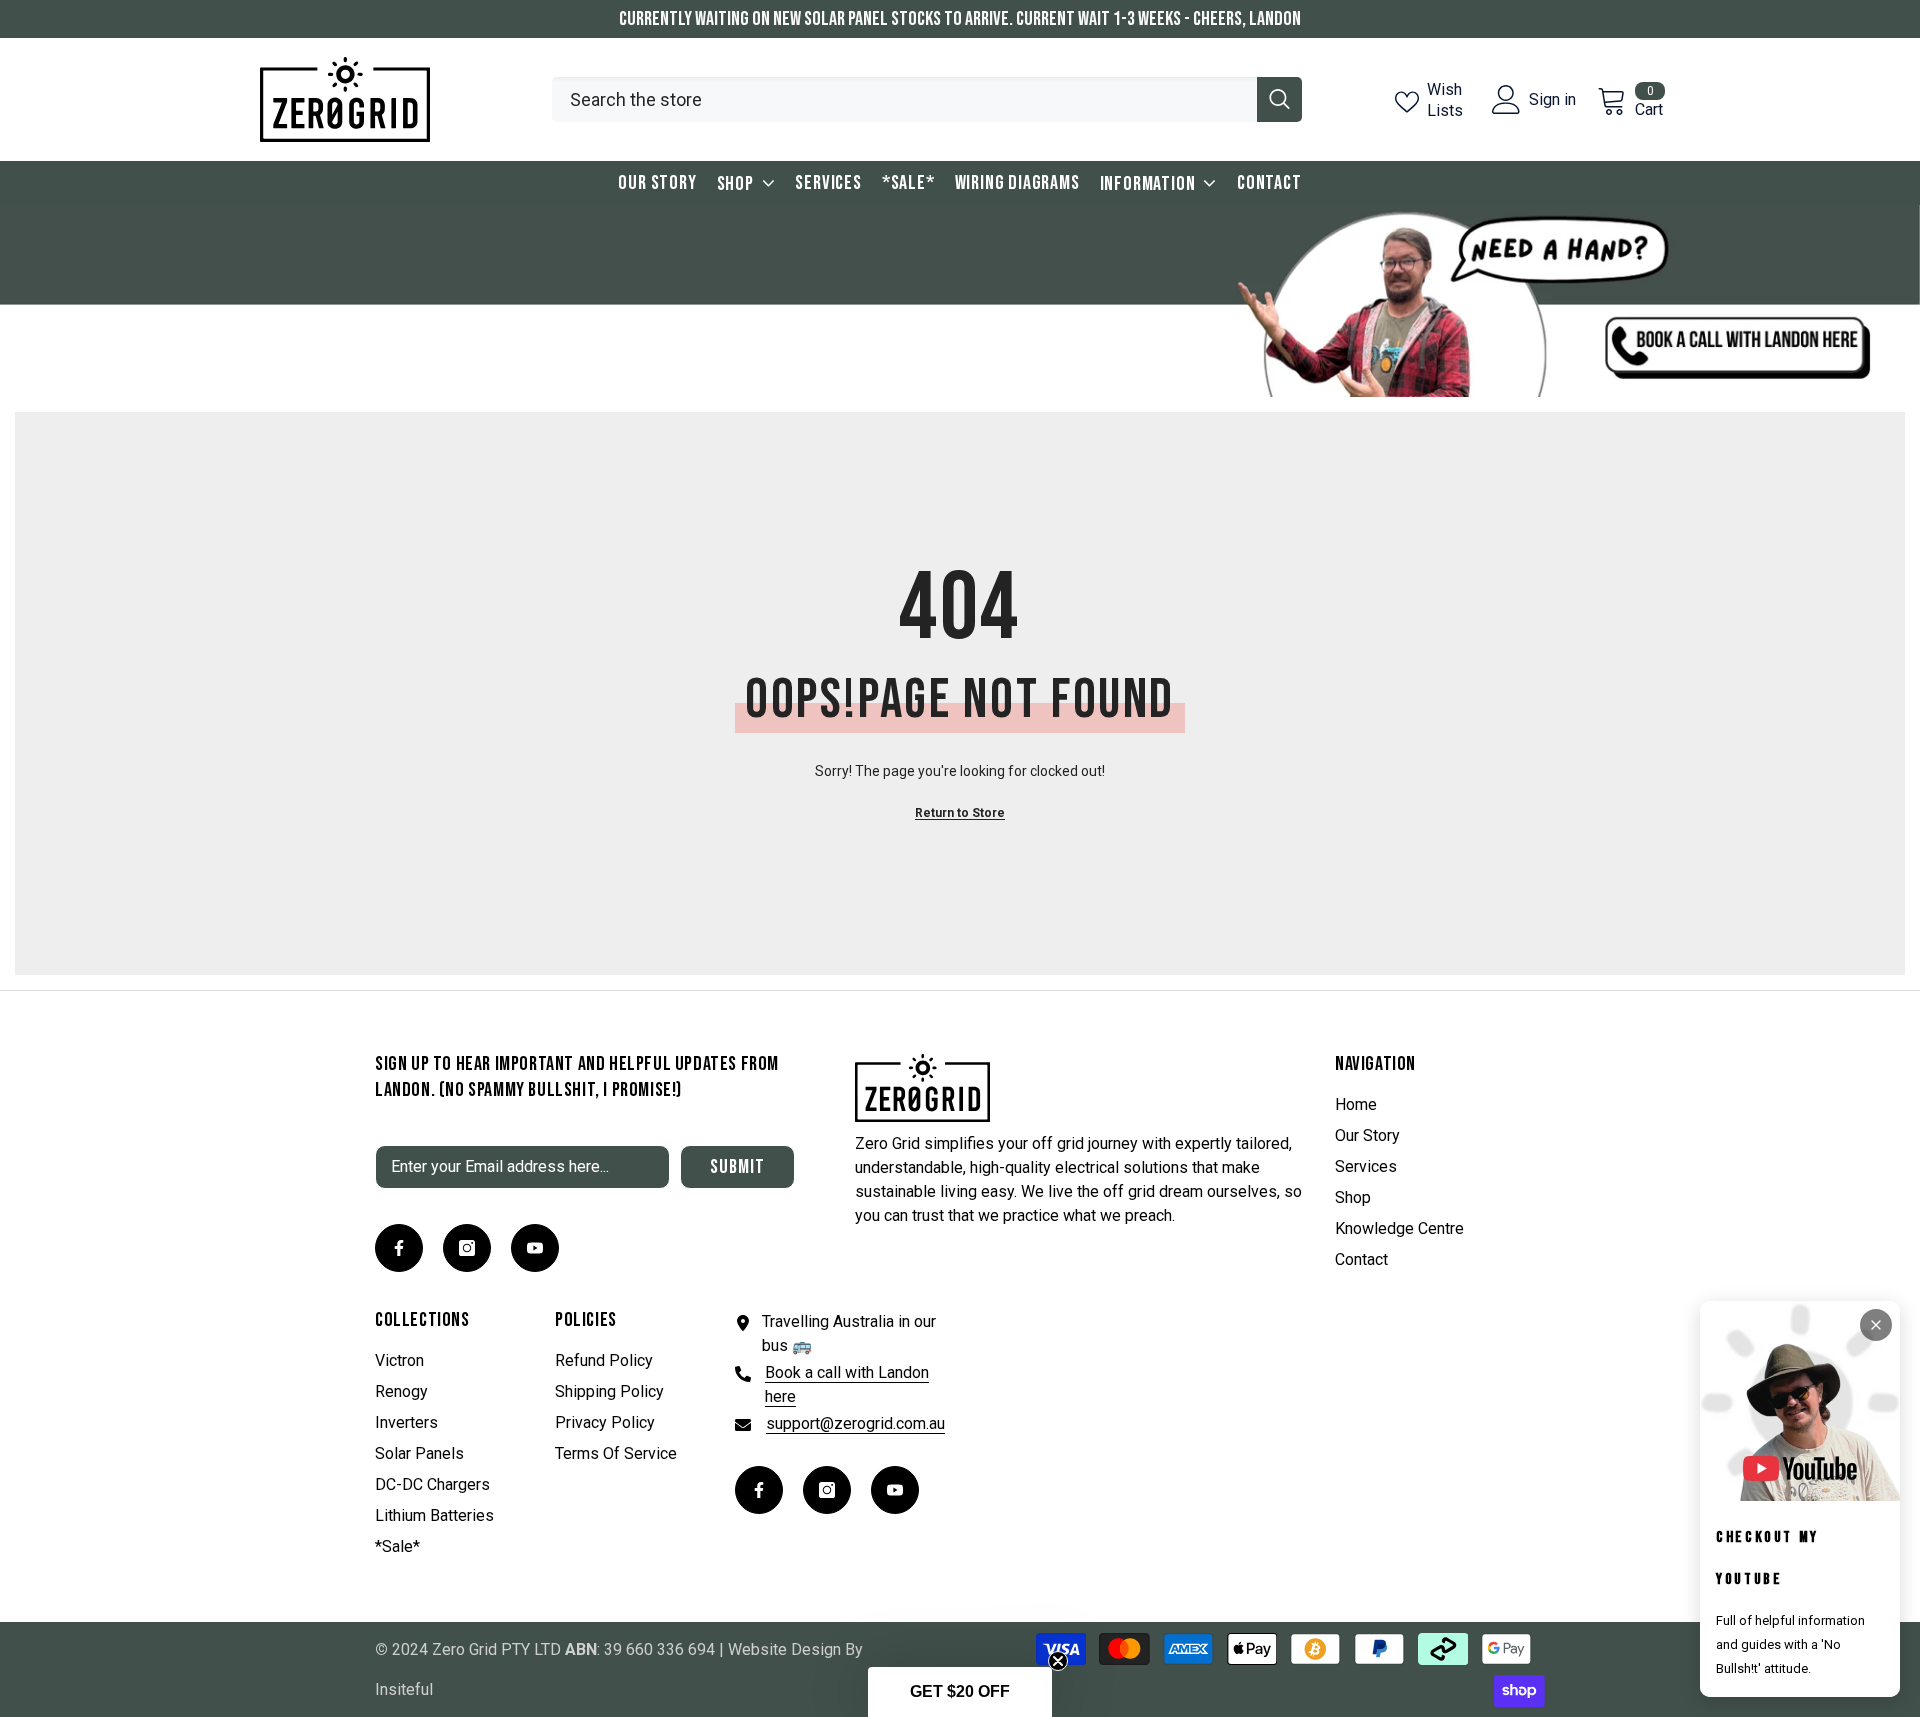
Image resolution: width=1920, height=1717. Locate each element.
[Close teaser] (1058, 1661)
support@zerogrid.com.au (855, 1423)
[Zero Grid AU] (960, 301)
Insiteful (404, 1689)
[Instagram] (467, 1248)
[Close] (1876, 1325)
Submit (737, 1167)
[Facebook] (399, 1248)
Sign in (1552, 100)
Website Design (784, 1649)
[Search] (927, 99)
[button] (960, 1692)
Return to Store (960, 813)
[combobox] (904, 99)
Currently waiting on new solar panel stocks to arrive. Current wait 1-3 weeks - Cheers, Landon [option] (960, 19)
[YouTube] (535, 1248)
